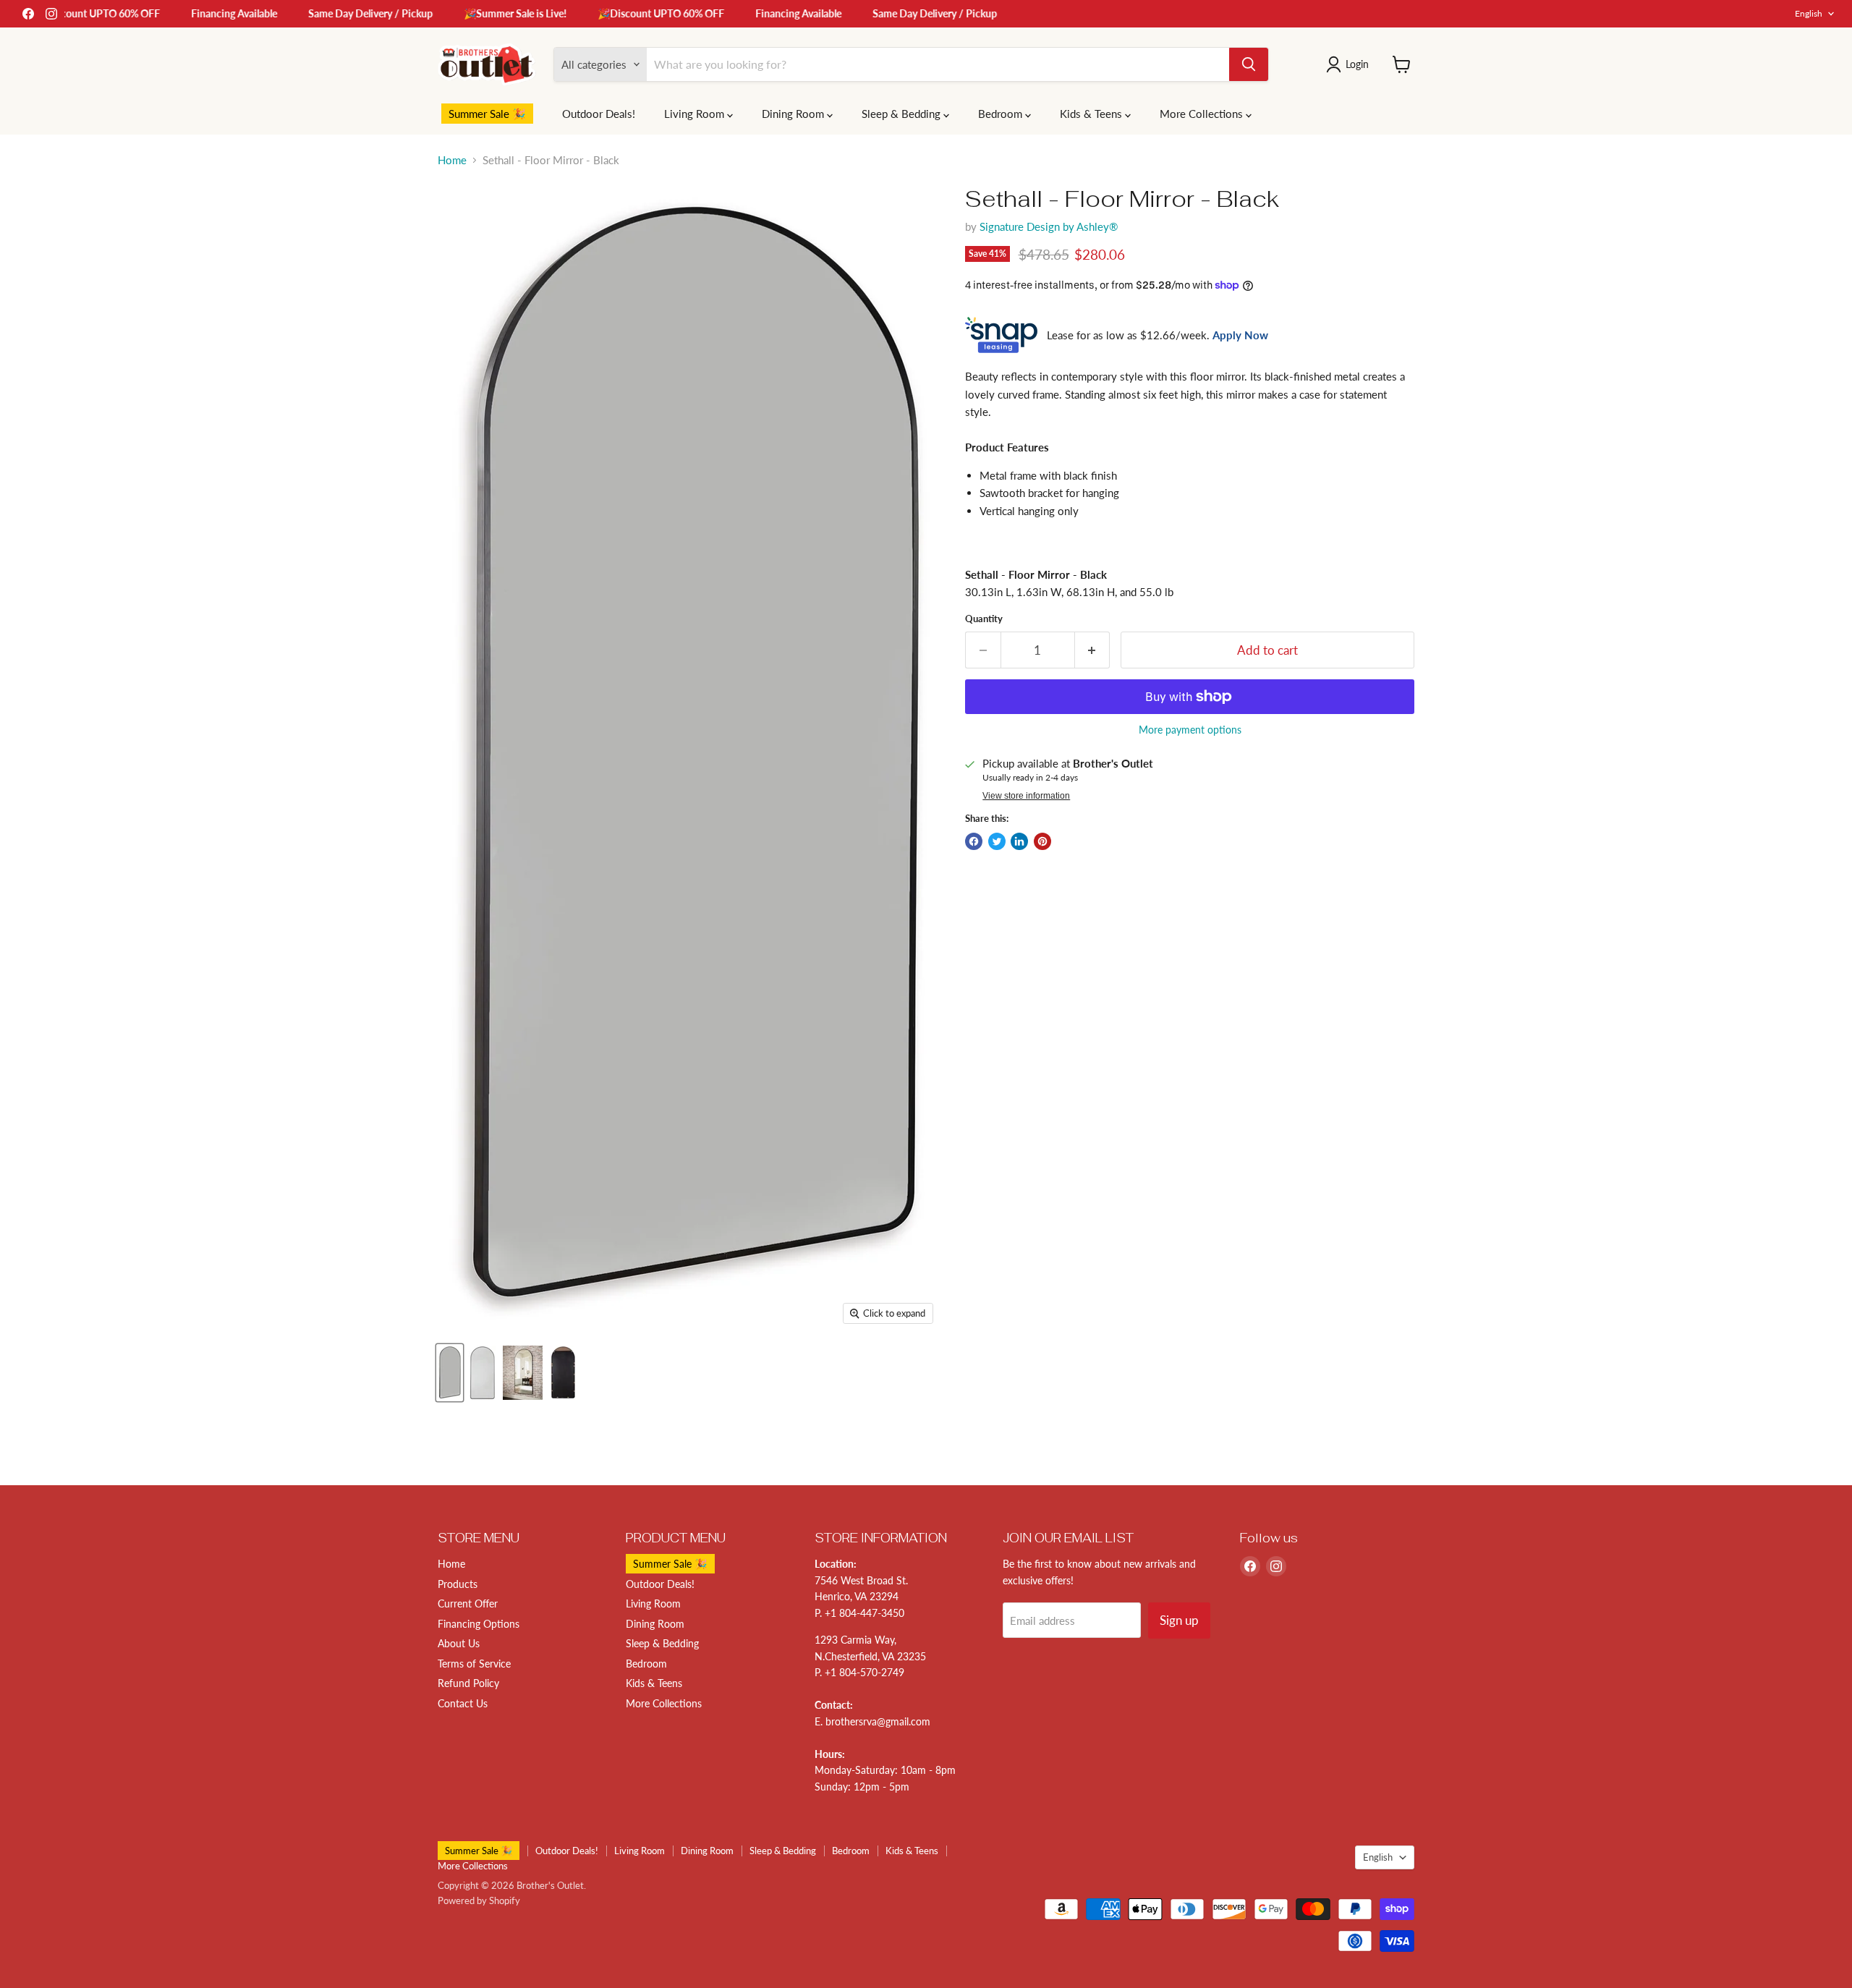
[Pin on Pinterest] (1042, 841)
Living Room (696, 114)
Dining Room (794, 114)
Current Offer (468, 1603)
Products (458, 1584)
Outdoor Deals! (599, 114)
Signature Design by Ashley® (1049, 226)
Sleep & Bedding (902, 114)
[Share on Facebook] (974, 841)
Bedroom (1002, 114)
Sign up (1179, 1620)
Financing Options (479, 1624)
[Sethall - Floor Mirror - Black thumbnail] (450, 1373)
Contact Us (463, 1703)
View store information (1026, 796)
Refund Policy (468, 1683)
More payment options (1190, 730)
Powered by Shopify (479, 1900)
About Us (459, 1643)
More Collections (1203, 114)
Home (452, 160)
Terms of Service (474, 1664)
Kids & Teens (1092, 114)
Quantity (984, 619)
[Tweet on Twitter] (997, 841)
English (1809, 13)
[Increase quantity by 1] (1093, 650)
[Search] (1249, 64)
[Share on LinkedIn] (1019, 841)
